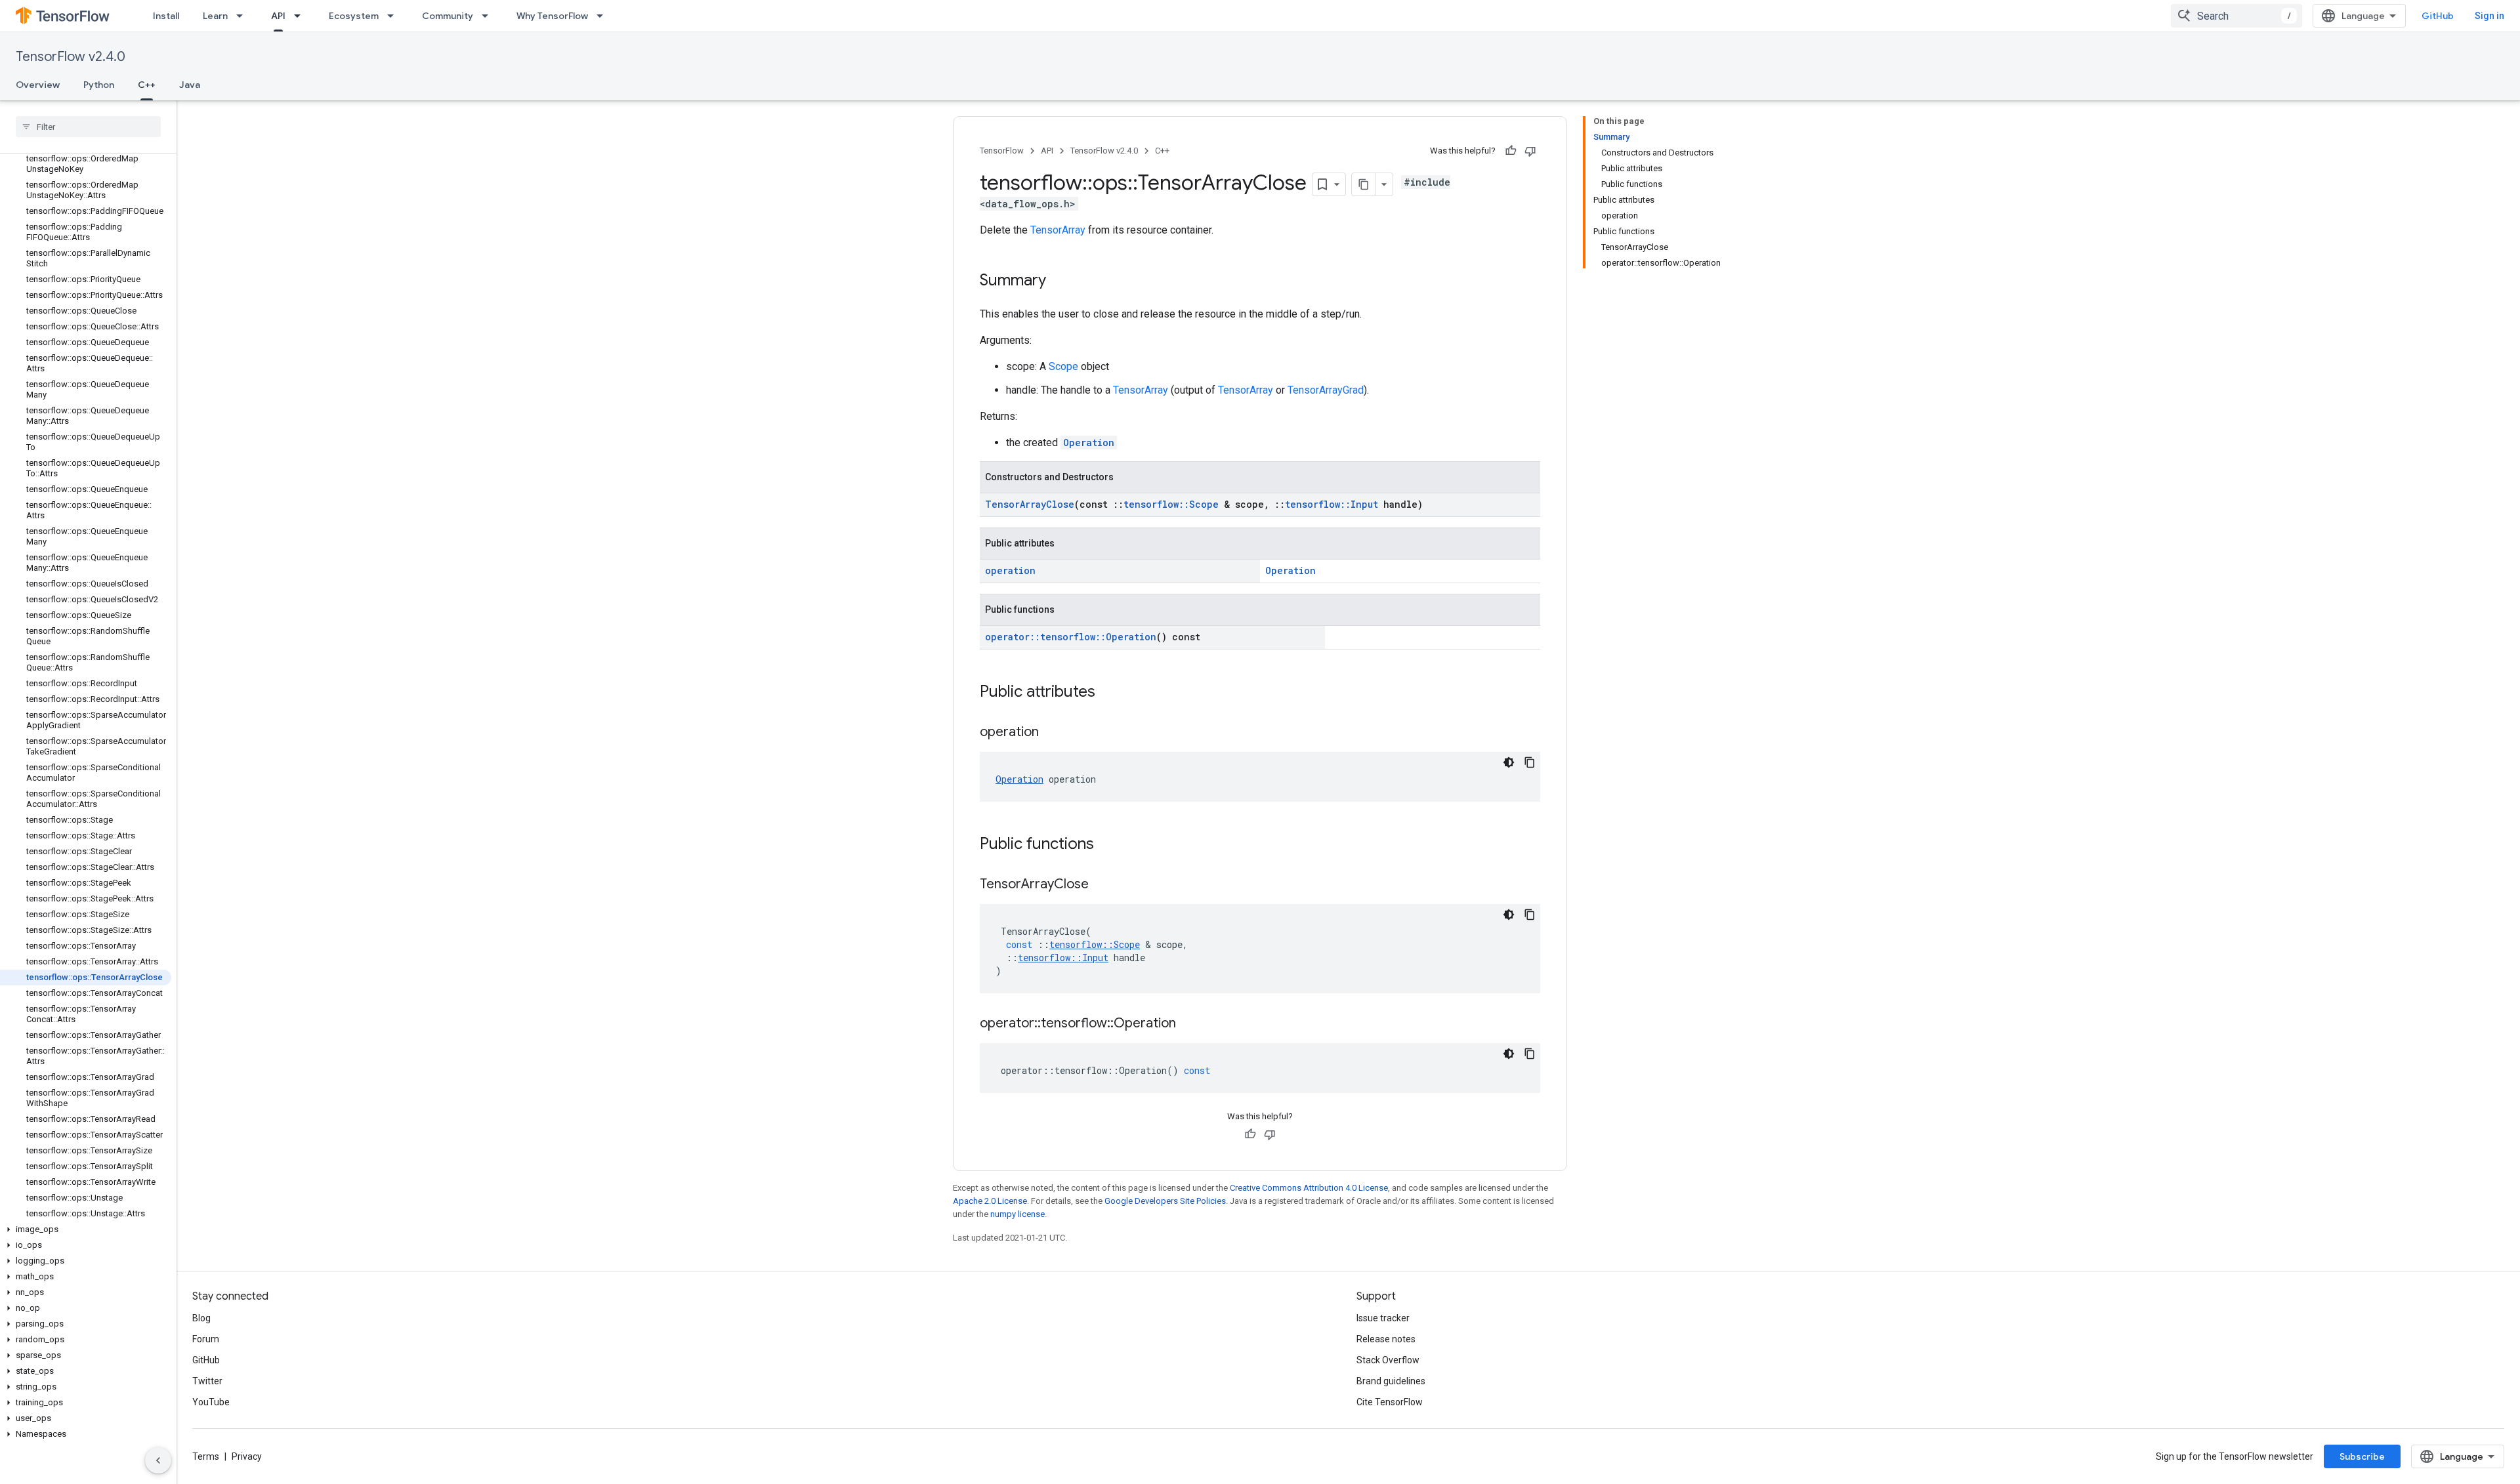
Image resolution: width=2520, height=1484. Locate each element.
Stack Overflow (1388, 1360)
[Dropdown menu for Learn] (243, 16)
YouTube (211, 1402)
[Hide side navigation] (158, 1460)
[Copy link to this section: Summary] (1059, 281)
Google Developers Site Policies (1165, 1201)
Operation (1089, 443)
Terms (206, 1456)
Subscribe (2362, 1456)
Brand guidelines (1391, 1381)
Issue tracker (1383, 1318)
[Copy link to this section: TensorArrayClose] (1102, 885)
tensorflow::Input (1332, 504)
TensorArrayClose (1030, 504)
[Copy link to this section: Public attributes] (1108, 693)
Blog (201, 1318)
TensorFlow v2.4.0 (71, 57)
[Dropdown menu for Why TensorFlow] (604, 16)
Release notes (1386, 1339)
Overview (38, 85)
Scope (1063, 366)
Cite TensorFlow (1390, 1402)
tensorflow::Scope (1171, 504)
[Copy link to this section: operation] (1052, 733)
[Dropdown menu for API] (301, 16)
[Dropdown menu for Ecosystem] (394, 16)
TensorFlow (1002, 151)
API (278, 16)
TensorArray (1058, 230)
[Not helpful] (1530, 151)
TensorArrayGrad (1326, 390)
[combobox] (2236, 16)
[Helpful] (1511, 151)
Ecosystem (354, 16)
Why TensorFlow (552, 16)
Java (190, 85)
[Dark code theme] (1509, 762)
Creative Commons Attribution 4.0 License (1309, 1188)
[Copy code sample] (1530, 762)
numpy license (1018, 1214)
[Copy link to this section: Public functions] (1107, 845)
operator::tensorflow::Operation (1071, 637)
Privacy (247, 1456)
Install (166, 16)
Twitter (207, 1381)
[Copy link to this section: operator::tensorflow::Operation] (1189, 1024)
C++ (147, 85)
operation (1010, 570)
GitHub (2438, 16)
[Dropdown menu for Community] (489, 16)
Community (448, 16)
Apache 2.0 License (990, 1201)
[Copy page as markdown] (1364, 184)
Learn (215, 16)
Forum (206, 1339)
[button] (86, 1229)
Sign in (2489, 16)
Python (99, 85)
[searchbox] (88, 127)
